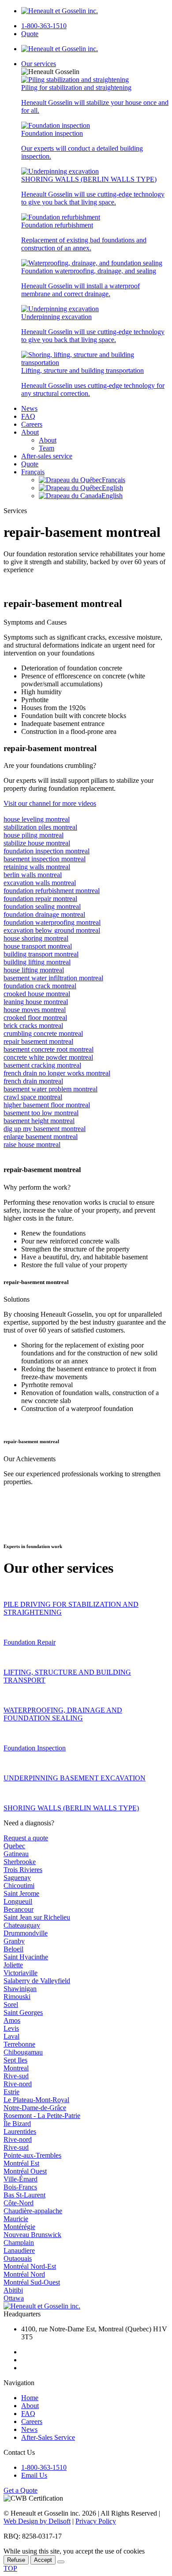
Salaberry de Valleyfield (37, 1981)
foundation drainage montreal (44, 914)
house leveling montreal (37, 819)
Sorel (11, 2005)
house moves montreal (35, 1010)
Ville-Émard (21, 2179)
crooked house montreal (37, 994)
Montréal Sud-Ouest (32, 2282)
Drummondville (26, 1933)
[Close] (61, 2562)
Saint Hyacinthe (26, 1957)
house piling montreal (34, 835)
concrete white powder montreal (48, 1057)
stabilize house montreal (37, 843)
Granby (14, 1941)
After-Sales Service (48, 2437)
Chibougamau (23, 2052)
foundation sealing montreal (42, 906)
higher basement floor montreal (47, 1105)
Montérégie (19, 2227)
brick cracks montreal (33, 1026)
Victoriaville (21, 1973)
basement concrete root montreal (49, 1049)
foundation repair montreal (40, 899)
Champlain (19, 2243)
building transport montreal (41, 954)
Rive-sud (16, 2076)
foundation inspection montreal (47, 851)
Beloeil (13, 1949)
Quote (30, 34)
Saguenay (17, 1878)
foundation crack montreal (40, 986)
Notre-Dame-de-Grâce (35, 2108)
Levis (11, 2028)
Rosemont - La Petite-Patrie (42, 2116)
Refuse (16, 2560)
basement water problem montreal (50, 1089)
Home (30, 2398)
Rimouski (17, 1997)
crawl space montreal (33, 1097)
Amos (12, 2020)
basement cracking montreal (42, 1065)
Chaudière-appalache (33, 2211)
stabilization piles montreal (40, 827)
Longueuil (18, 1901)
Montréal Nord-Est (30, 2266)
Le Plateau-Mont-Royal (36, 2100)
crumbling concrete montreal (43, 1033)
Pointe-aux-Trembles (32, 2155)
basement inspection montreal (45, 859)
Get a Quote (21, 2490)
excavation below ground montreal (52, 930)
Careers (32, 424)
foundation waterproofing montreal (52, 922)
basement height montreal (39, 1121)
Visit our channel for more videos (50, 803)
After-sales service (47, 456)
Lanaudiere (19, 2250)
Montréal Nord (24, 2274)
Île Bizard (17, 2124)
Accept (43, 2560)
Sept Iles (15, 2060)
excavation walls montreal (40, 883)
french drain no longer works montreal (57, 1073)
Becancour (19, 1909)
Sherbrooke (20, 1862)
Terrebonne (19, 2044)
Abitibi (13, 2290)
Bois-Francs (20, 2187)
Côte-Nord (19, 2203)
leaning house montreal (36, 1002)
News (29, 408)
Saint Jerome (21, 1893)
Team (47, 448)
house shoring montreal (36, 938)
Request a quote (26, 1838)
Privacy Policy (96, 2521)
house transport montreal (38, 946)
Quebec (14, 1846)
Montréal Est (21, 2163)
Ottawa (14, 2298)
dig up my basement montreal (45, 1129)
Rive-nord (18, 2084)
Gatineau (16, 1854)
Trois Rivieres (23, 1870)
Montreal (16, 2068)
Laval (11, 2036)
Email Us (34, 2475)
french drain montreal (33, 1081)
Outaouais (18, 2258)
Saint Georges (23, 2012)
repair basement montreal (38, 1041)
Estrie (11, 2092)
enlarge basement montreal (41, 1137)
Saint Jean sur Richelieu (37, 1917)
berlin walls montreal (33, 875)
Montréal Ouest (25, 2171)
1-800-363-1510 (44, 26)
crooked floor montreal (35, 1018)
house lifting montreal (34, 970)
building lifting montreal (37, 962)
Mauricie (16, 2219)
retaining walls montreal (37, 867)
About (30, 432)
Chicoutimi (19, 1885)
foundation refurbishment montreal (52, 891)
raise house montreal (32, 1145)
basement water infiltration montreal (53, 978)
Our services (39, 64)
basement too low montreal (41, 1113)
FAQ (28, 416)
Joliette (13, 1965)
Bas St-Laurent (24, 2195)
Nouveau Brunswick (32, 2235)
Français (33, 472)
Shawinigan (20, 1989)
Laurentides (20, 2131)
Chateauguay (22, 1925)
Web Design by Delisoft (37, 2521)
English (112, 488)
